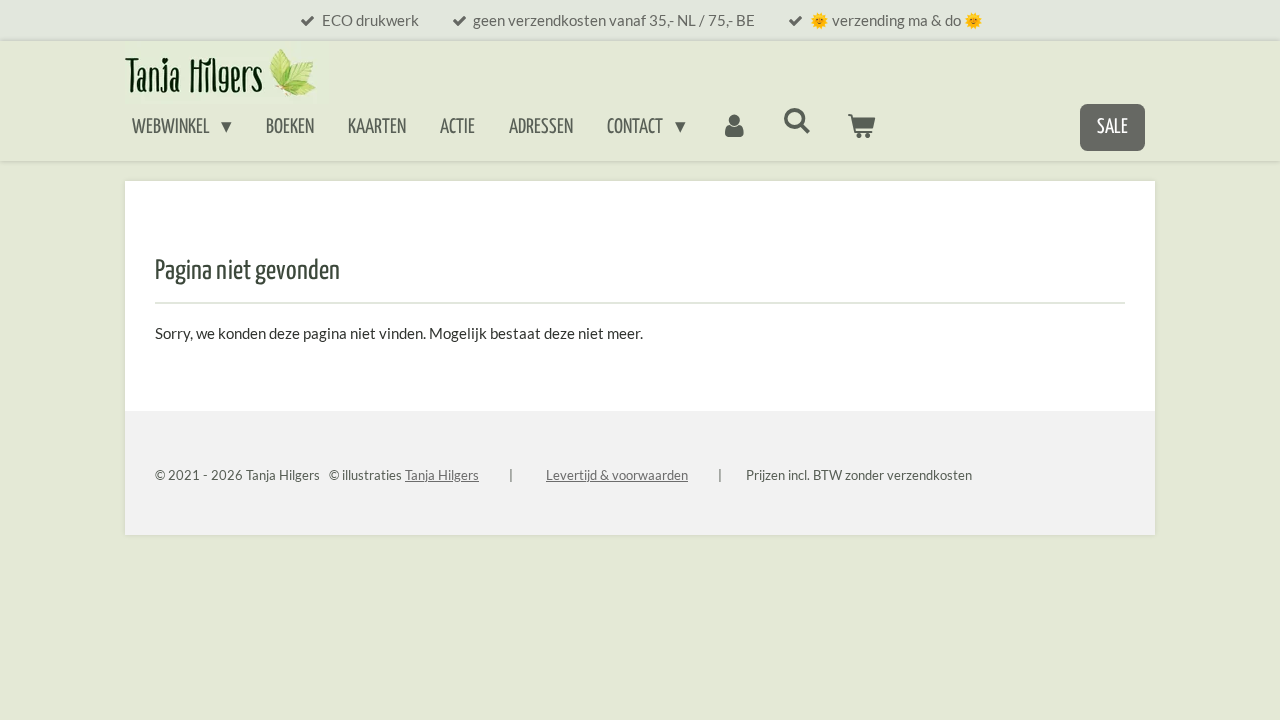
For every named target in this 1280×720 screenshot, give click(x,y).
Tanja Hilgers (442, 475)
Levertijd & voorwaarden (617, 475)
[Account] (734, 128)
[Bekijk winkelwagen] (861, 128)
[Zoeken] (797, 121)
